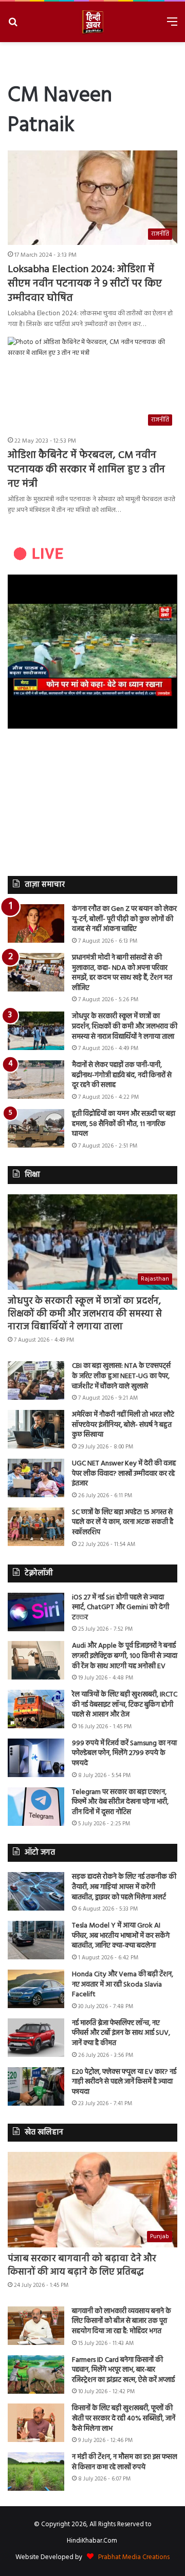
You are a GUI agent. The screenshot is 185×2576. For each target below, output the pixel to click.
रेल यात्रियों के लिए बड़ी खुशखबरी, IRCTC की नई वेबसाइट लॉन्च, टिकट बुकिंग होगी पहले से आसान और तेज (125, 1705)
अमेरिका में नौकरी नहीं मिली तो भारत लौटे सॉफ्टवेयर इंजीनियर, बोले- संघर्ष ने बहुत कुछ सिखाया (123, 1425)
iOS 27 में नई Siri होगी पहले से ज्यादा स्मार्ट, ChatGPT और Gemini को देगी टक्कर (121, 1608)
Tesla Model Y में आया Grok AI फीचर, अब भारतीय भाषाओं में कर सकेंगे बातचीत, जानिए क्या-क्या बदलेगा (121, 1936)
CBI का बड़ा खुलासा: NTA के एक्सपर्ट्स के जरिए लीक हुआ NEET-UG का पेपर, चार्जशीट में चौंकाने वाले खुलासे (121, 1376)
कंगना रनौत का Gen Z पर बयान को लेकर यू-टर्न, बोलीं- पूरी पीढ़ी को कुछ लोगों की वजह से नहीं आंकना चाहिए (124, 919)
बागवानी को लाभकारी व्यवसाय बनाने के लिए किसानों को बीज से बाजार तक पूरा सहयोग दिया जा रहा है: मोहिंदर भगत (122, 2321)
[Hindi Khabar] (92, 22)
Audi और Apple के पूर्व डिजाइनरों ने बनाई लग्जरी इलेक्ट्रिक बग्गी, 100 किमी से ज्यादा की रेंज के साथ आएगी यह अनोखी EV (125, 1656)
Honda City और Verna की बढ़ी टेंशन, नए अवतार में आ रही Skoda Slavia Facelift (123, 1985)
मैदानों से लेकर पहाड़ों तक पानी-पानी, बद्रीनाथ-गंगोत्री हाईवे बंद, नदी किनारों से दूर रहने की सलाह (122, 1075)
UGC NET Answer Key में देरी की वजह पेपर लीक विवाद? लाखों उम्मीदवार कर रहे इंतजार (124, 1474)
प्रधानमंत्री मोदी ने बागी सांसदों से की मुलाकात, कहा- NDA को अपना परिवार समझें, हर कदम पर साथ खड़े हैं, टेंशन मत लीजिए (122, 973)
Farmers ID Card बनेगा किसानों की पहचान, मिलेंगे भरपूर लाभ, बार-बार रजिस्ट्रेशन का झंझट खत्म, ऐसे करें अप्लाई (123, 2370)
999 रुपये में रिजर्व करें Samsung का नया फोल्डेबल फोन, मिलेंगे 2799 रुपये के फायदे (124, 1753)
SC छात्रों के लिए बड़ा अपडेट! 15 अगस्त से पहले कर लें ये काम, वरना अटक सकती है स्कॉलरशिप (123, 1522)
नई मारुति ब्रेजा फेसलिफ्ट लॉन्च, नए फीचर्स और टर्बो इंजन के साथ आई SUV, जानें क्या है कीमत (121, 2033)
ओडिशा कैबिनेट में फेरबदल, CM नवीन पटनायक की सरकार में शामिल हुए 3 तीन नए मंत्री (86, 470)
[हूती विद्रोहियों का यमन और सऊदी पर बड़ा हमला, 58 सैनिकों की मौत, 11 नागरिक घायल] (36, 1128)
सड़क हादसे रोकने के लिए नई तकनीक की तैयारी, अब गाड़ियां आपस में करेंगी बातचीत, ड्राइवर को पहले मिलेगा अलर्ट (124, 1887)
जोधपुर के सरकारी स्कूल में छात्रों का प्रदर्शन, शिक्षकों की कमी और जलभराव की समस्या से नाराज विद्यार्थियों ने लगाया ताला (125, 1026)
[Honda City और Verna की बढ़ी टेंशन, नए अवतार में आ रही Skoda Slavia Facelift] (36, 1989)
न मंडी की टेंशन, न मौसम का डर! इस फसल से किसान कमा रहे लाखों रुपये (125, 2462)
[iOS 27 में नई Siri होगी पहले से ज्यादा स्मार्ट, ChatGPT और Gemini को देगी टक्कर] (36, 1612)
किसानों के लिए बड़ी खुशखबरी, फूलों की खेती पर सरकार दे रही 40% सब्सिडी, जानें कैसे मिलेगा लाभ (124, 2418)
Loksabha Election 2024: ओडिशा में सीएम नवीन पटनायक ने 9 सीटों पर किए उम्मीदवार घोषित (85, 284)
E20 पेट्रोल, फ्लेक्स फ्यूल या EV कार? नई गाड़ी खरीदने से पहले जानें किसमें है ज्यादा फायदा (124, 2082)
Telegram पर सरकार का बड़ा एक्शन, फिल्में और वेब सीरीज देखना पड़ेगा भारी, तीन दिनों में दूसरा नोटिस (120, 1802)
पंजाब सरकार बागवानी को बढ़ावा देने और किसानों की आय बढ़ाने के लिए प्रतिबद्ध (82, 2265)
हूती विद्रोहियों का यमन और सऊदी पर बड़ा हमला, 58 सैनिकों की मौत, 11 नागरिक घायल (124, 1124)
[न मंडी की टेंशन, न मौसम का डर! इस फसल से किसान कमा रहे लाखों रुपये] (36, 2472)
